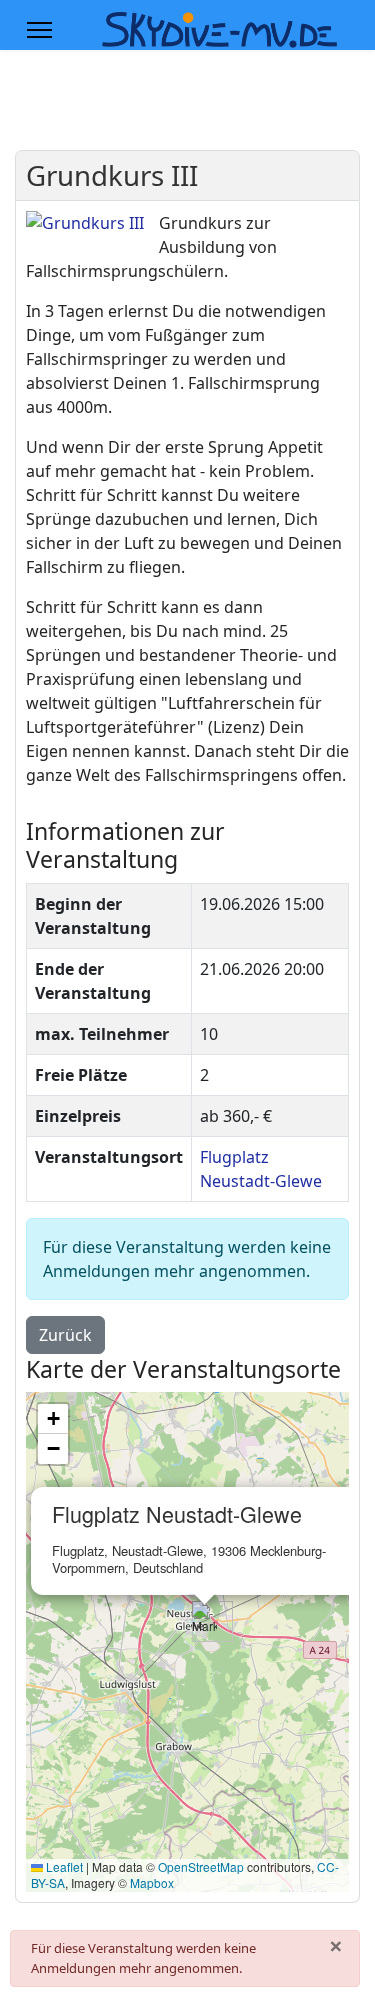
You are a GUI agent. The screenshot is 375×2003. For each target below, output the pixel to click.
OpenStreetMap (201, 1866)
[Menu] (39, 30)
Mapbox (152, 1882)
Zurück (65, 1335)
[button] (204, 1621)
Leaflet (63, 1866)
